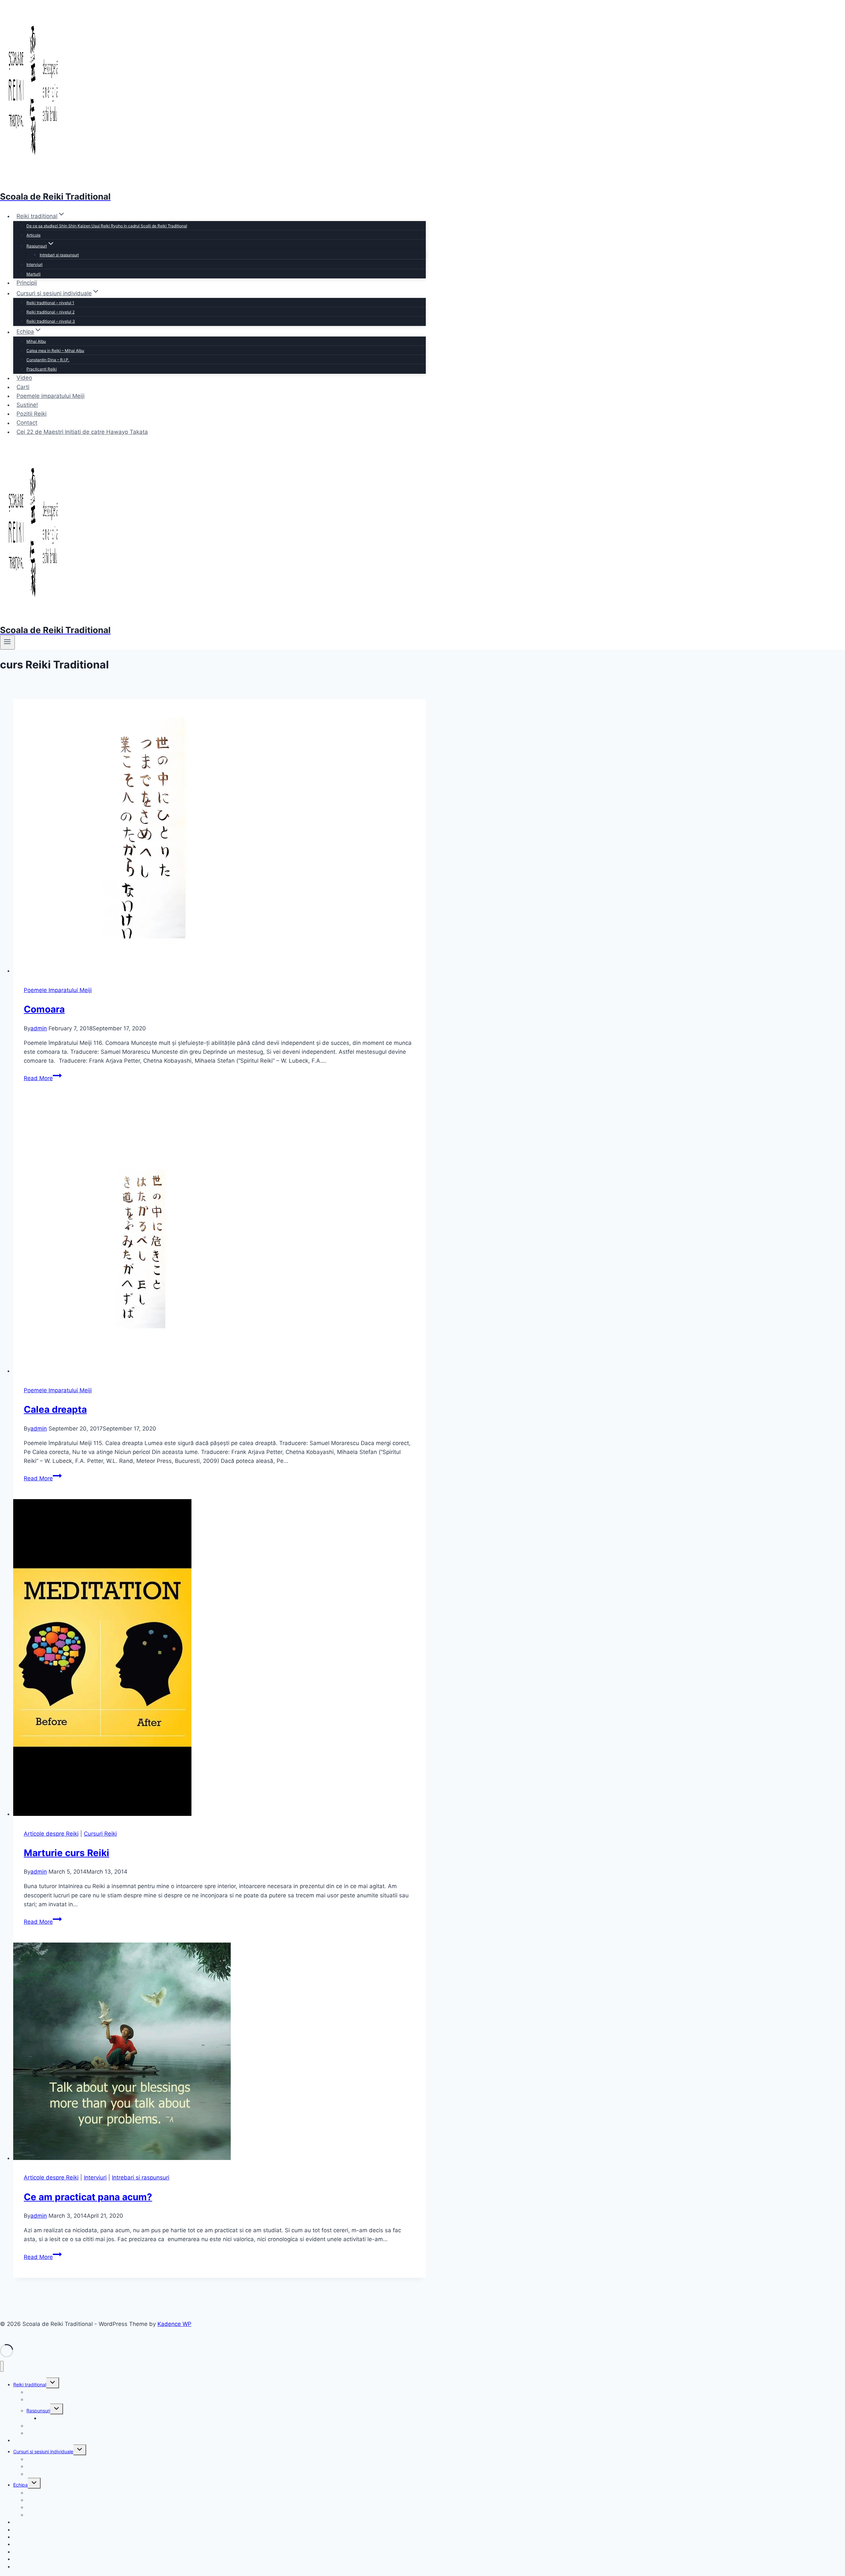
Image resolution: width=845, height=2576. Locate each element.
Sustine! (27, 405)
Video (24, 378)
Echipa (20, 2485)
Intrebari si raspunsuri (59, 255)
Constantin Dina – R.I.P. (48, 360)
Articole (34, 235)
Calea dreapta (55, 1409)
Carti (23, 387)
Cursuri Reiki (100, 1834)
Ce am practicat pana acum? (88, 2197)
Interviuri (34, 264)
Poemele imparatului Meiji (51, 396)
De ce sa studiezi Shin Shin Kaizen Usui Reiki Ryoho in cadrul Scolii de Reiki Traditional (107, 226)
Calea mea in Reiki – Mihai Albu (55, 351)
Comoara (44, 1009)
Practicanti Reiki (42, 369)
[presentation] (220, 837)
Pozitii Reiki (32, 414)
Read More (43, 1078)
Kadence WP (174, 2324)
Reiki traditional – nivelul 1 (50, 303)
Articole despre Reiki (51, 1834)
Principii (27, 283)
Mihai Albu (36, 341)
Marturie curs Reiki (67, 1853)
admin (39, 1028)
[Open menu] (7, 642)
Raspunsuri (38, 2411)
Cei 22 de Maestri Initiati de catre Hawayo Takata (82, 432)
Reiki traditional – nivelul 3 (51, 321)
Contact (27, 423)
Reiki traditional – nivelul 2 (51, 312)
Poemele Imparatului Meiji (58, 990)
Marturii (34, 274)
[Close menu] (2, 2366)
